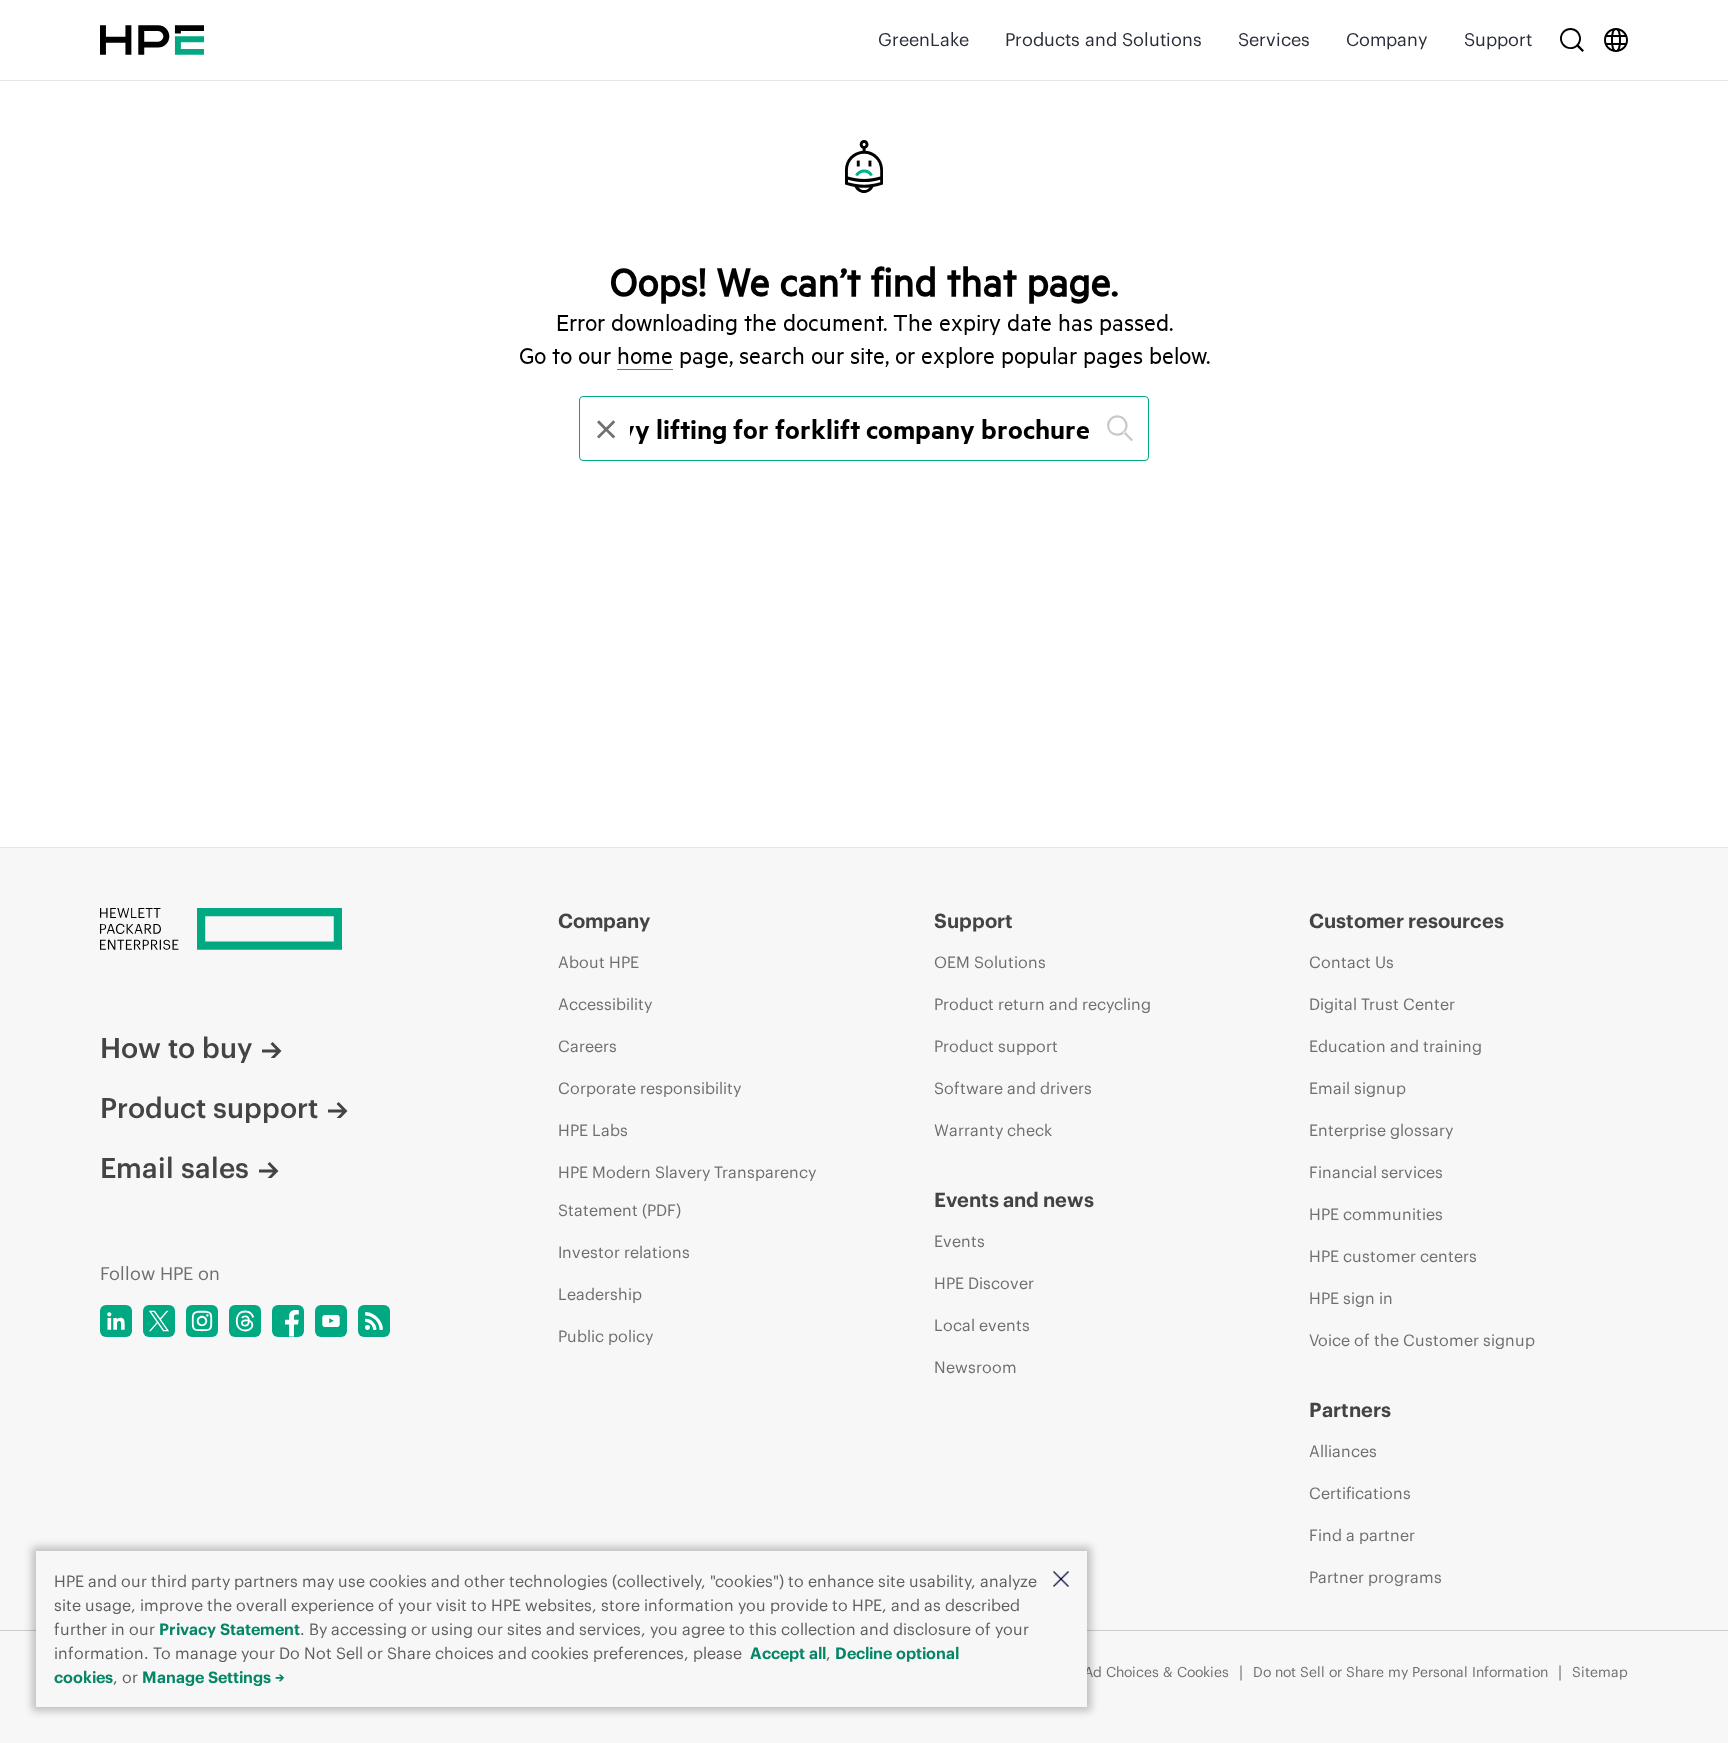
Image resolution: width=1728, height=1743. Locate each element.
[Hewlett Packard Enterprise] (152, 40)
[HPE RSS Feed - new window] (374, 1321)
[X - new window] (159, 1321)
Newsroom (975, 1367)
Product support (209, 1108)
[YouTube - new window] (331, 1321)
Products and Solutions (1103, 39)
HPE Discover (984, 1283)
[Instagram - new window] (202, 1321)
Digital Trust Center (1382, 1004)
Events (959, 1241)
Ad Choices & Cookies (1156, 1672)
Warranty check (993, 1130)
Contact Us (1351, 962)
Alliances (1343, 1451)
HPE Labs (593, 1130)
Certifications (1360, 1493)
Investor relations (624, 1252)
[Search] (1572, 40)
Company (1387, 39)
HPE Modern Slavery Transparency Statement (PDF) (687, 1191)
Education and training (1395, 1046)
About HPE (598, 962)
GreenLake (923, 39)
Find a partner (1362, 1535)
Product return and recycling (1042, 1004)
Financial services (1376, 1172)
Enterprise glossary (1381, 1130)
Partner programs (1375, 1577)
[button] (1061, 1580)
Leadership (600, 1294)
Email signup (1357, 1088)
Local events (982, 1325)
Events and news (1014, 1199)
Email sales (174, 1168)
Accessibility (605, 1004)
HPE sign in (1351, 1298)
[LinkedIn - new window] (116, 1321)
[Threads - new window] (245, 1321)
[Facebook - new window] (288, 1321)
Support (1498, 39)
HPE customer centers (1393, 1256)
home (645, 355)
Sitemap (1600, 1672)
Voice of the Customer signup (1422, 1340)
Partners (1350, 1409)
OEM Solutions (990, 962)
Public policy (605, 1336)
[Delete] (604, 428)
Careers (587, 1046)
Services (1274, 39)
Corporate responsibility (649, 1088)
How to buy (176, 1048)
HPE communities (1376, 1214)
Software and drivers (1013, 1088)
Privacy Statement (229, 1629)
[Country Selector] (1616, 40)
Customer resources (1406, 920)
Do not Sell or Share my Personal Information (1400, 1672)
